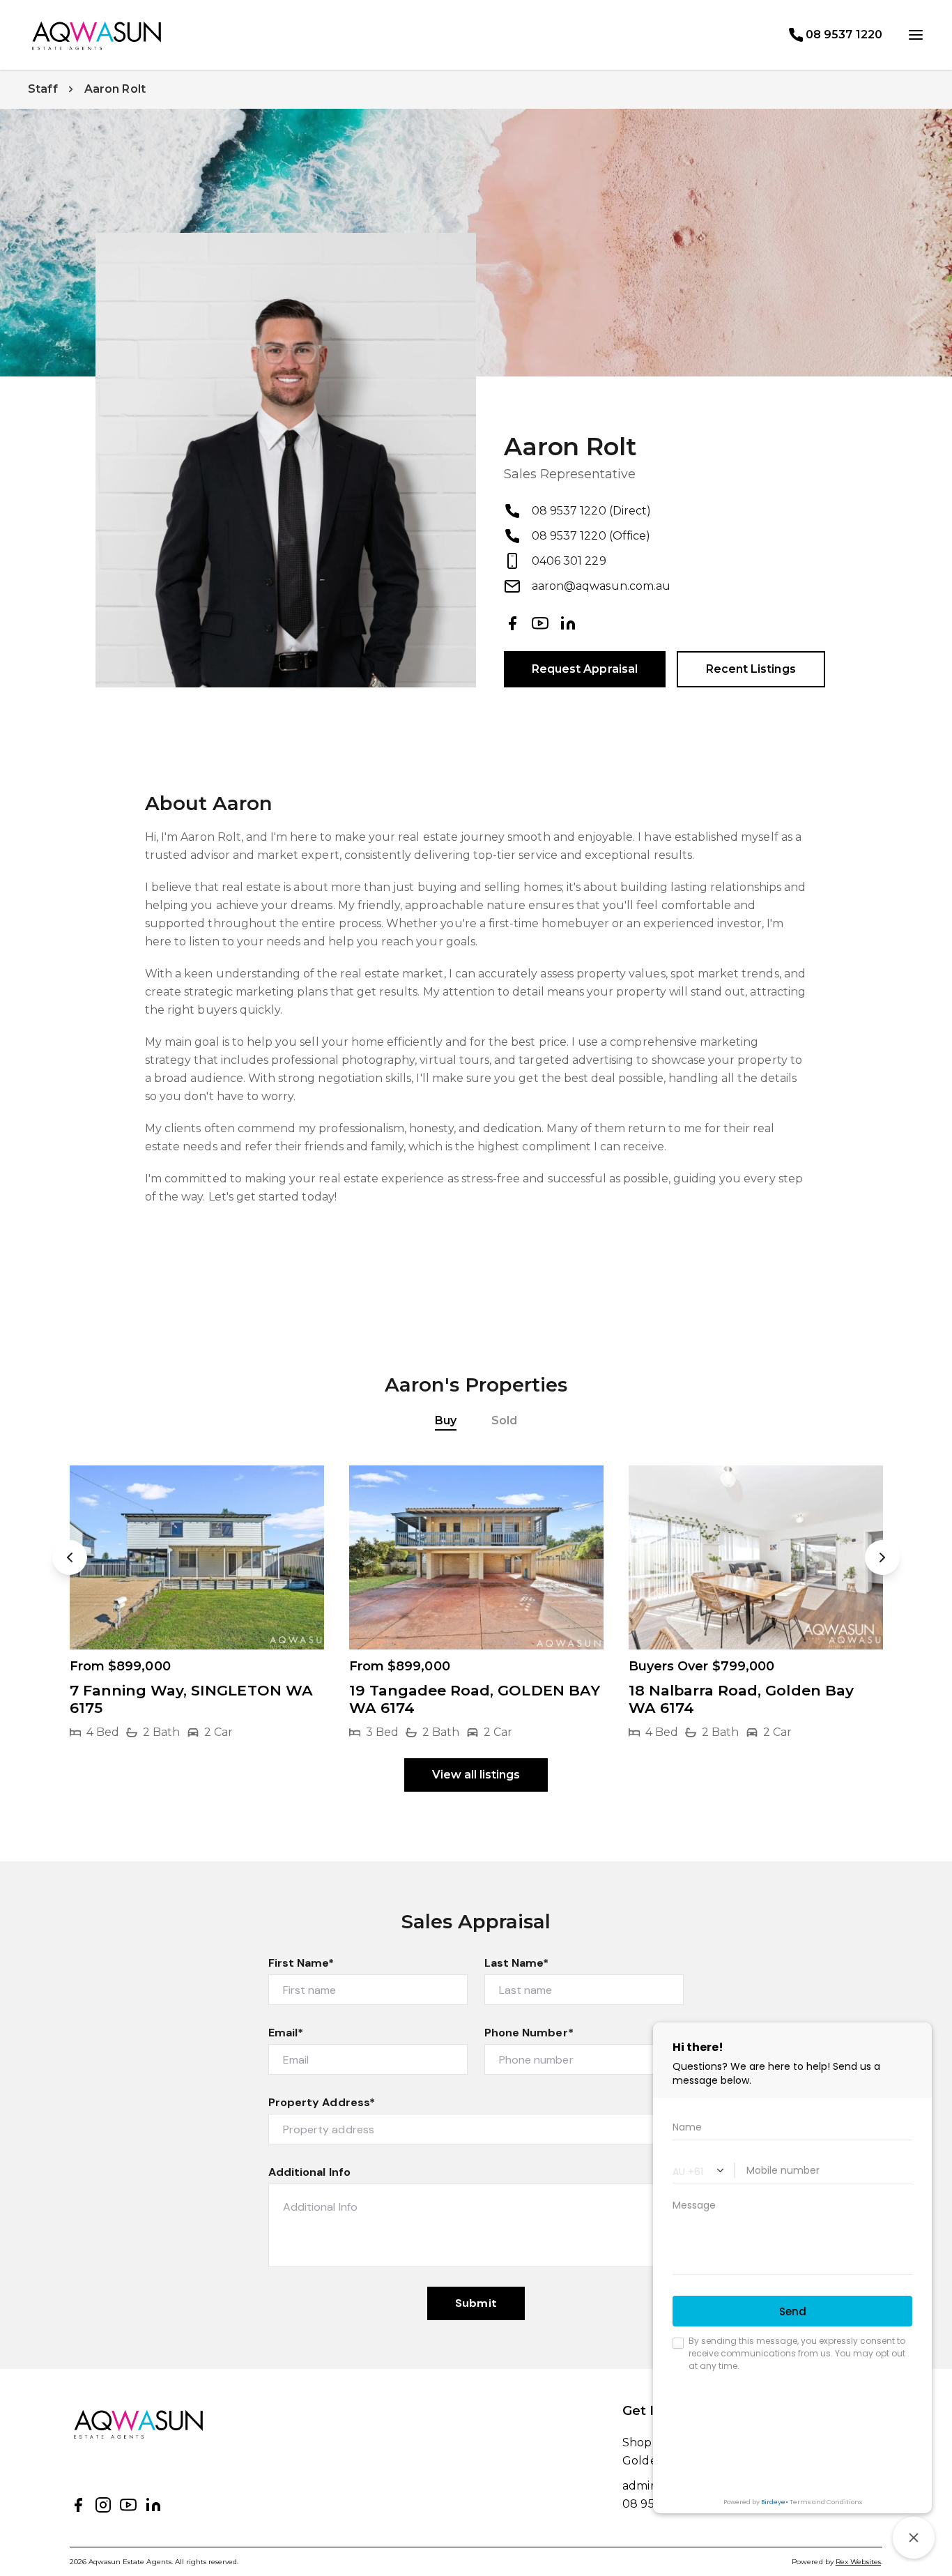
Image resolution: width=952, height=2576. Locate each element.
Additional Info (309, 2172)
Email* (286, 2033)
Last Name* (517, 1963)
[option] (197, 1603)
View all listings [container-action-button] (476, 1775)
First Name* (301, 1963)
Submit (476, 2303)
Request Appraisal (585, 669)
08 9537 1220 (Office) (591, 536)
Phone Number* (529, 2033)
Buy (446, 1420)
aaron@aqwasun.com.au (601, 586)
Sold (504, 1420)
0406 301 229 (569, 561)
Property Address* (322, 2102)
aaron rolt (115, 89)
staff (43, 89)
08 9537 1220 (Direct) (591, 511)
